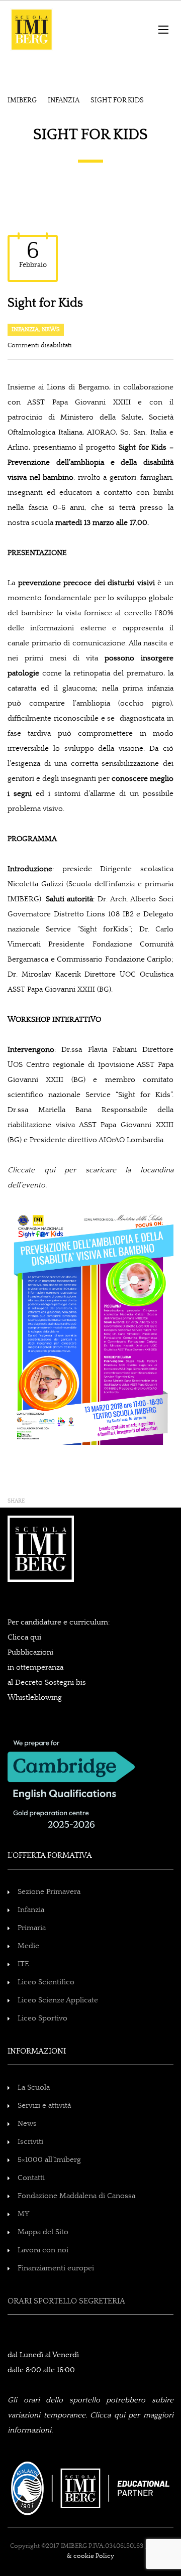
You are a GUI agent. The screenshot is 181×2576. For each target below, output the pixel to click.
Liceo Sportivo (42, 2018)
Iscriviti (30, 2142)
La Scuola (34, 2087)
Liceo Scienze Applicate (58, 2000)
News (51, 329)
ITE (23, 1964)
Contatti (31, 2178)
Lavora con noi (43, 2250)
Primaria (32, 1928)
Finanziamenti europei (56, 2268)
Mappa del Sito (43, 2232)
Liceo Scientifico (46, 1982)
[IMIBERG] (46, 29)
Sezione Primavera (49, 1892)
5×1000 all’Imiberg (49, 2160)
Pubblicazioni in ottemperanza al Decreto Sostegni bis (47, 1667)
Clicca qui (24, 1637)
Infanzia (25, 329)
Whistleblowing (35, 1698)
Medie (28, 1946)
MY (23, 2214)
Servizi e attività (44, 2106)
